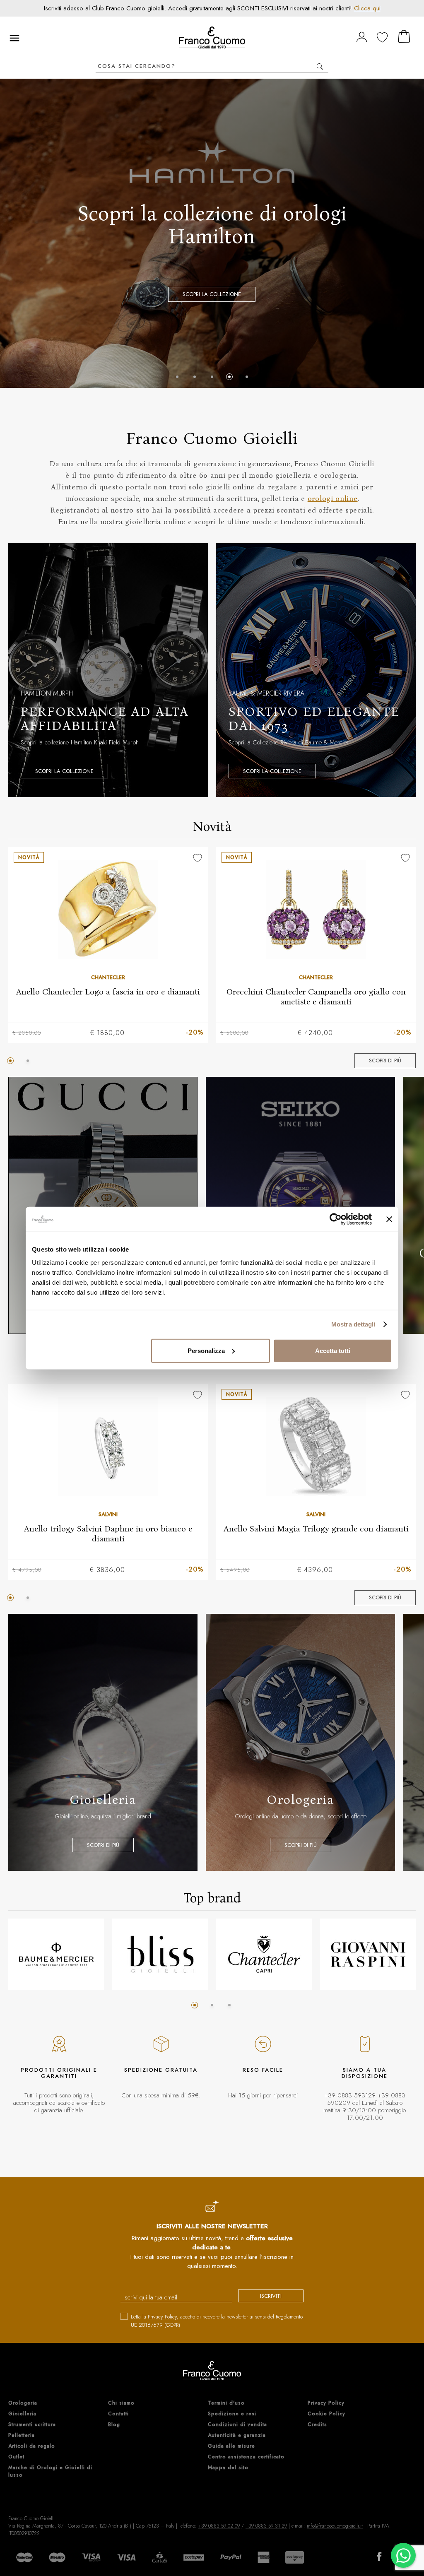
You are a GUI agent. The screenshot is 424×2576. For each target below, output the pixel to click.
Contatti (118, 2414)
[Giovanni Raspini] (368, 1954)
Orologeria (23, 2403)
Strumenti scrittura (32, 2424)
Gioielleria (22, 2414)
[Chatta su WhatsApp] (403, 2555)
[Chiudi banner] (389, 1219)
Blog (114, 2424)
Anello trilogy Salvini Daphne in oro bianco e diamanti (108, 1533)
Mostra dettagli (353, 1324)
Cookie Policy (326, 2414)
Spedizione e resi (232, 2414)
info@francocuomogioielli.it (335, 2526)
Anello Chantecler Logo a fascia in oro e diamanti (108, 991)
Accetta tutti (333, 1350)
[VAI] (320, 66)
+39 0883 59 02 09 (219, 2526)
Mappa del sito (228, 2468)
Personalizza (206, 1350)
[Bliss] (160, 1954)
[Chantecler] (264, 1954)
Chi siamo (121, 2403)
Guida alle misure (231, 2446)
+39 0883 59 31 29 (266, 2526)
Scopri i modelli (212, 278)
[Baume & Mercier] (56, 1954)
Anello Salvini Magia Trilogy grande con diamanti (316, 1528)
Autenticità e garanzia (237, 2435)
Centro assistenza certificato (246, 2457)
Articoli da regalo (32, 2446)
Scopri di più (385, 1060)
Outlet (16, 2457)
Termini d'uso (226, 2403)
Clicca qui (367, 8)
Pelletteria (22, 2435)
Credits (317, 2424)
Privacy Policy (162, 2317)
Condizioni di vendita (237, 2424)
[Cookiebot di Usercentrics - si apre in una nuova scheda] (336, 1219)
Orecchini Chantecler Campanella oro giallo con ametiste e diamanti (316, 996)
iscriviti (271, 2296)
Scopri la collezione (64, 771)
